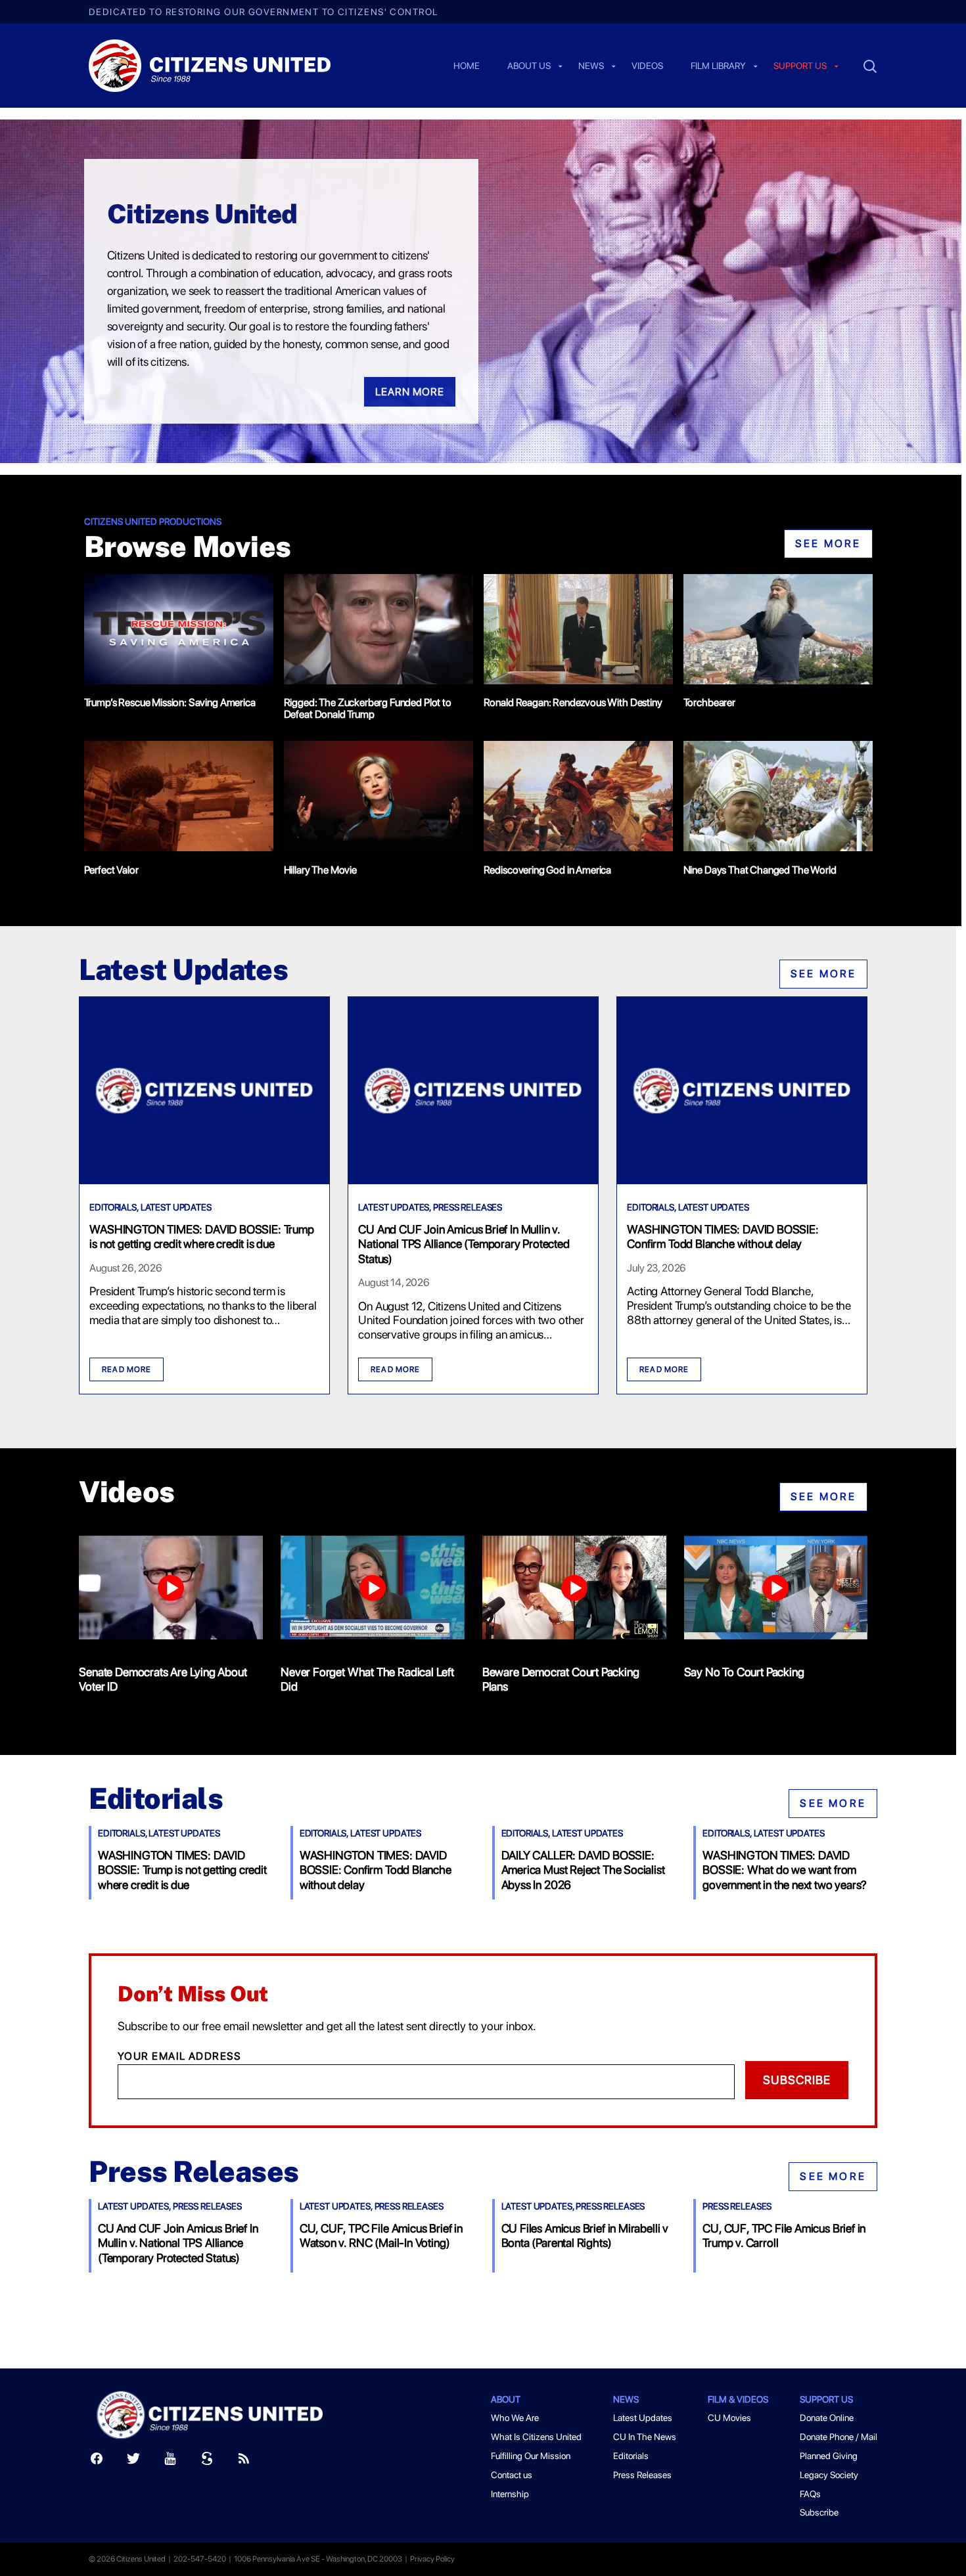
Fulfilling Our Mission (531, 2456)
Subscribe (797, 2080)
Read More (126, 1369)
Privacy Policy (432, 2559)
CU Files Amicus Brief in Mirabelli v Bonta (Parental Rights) (585, 2235)
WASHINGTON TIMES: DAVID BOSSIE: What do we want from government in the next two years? (785, 1870)
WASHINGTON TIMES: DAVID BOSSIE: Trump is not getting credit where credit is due (201, 1236)
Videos (647, 66)
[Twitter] (133, 2461)
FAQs (810, 2494)
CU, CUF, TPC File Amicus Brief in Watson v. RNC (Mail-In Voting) (381, 2235)
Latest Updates (176, 1207)
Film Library (718, 66)
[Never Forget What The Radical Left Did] (373, 1590)
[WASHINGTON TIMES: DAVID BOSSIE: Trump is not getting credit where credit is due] (204, 1180)
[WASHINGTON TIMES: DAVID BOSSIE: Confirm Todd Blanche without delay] (742, 1180)
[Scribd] (207, 2461)
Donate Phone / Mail (839, 2437)
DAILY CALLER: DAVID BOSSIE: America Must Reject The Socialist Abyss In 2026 (583, 1870)
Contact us (512, 2475)
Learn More (410, 392)
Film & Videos (738, 2399)
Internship (510, 2494)
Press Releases (468, 1207)
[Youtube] (170, 2461)
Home (467, 66)
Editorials (113, 1207)
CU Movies (729, 2418)
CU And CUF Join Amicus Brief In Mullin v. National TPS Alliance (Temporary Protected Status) (464, 1244)
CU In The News (645, 2437)
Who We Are (515, 2418)
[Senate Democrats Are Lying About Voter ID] (171, 1590)
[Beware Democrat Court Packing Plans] (574, 1590)
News (591, 66)
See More (828, 544)
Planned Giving (829, 2456)
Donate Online (827, 2418)
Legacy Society (829, 2475)
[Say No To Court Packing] (776, 1590)
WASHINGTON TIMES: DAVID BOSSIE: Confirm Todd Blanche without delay (723, 1236)
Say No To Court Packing (744, 1672)
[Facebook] (97, 2461)
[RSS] (244, 2461)
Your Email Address (180, 2056)
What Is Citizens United (536, 2437)
